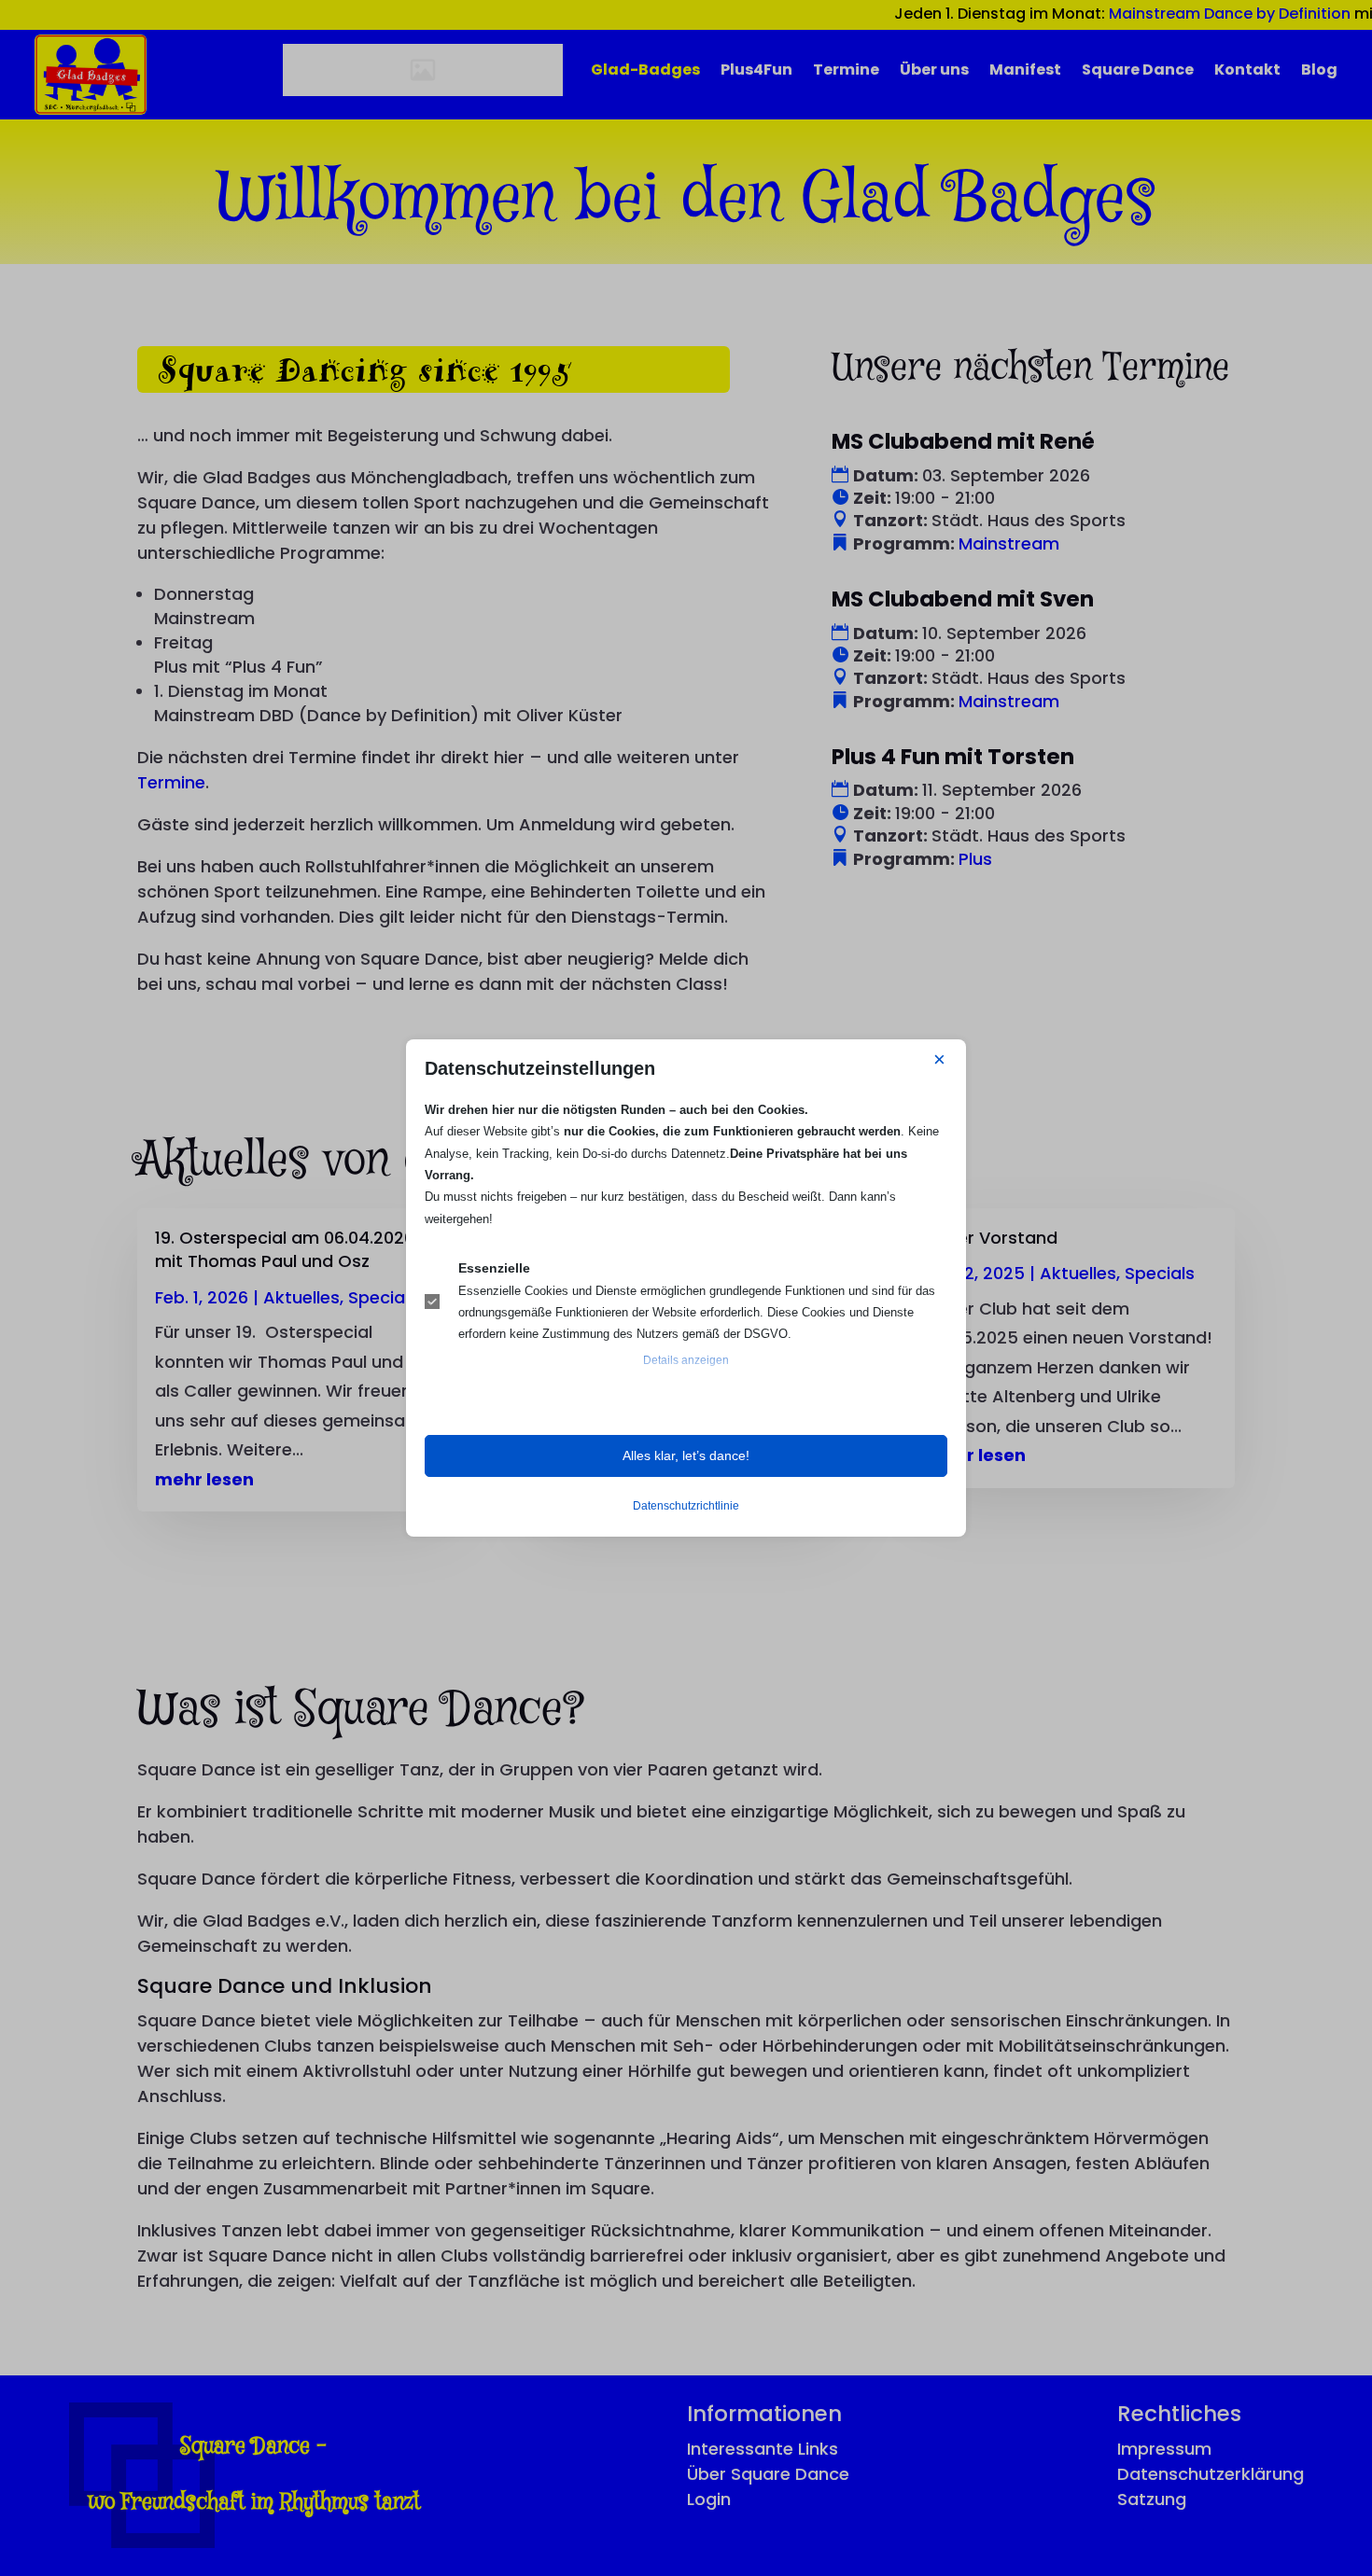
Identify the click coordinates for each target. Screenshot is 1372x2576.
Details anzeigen (686, 1360)
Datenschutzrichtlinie (686, 1506)
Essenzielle (494, 1268)
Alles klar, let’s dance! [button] (686, 1455)
